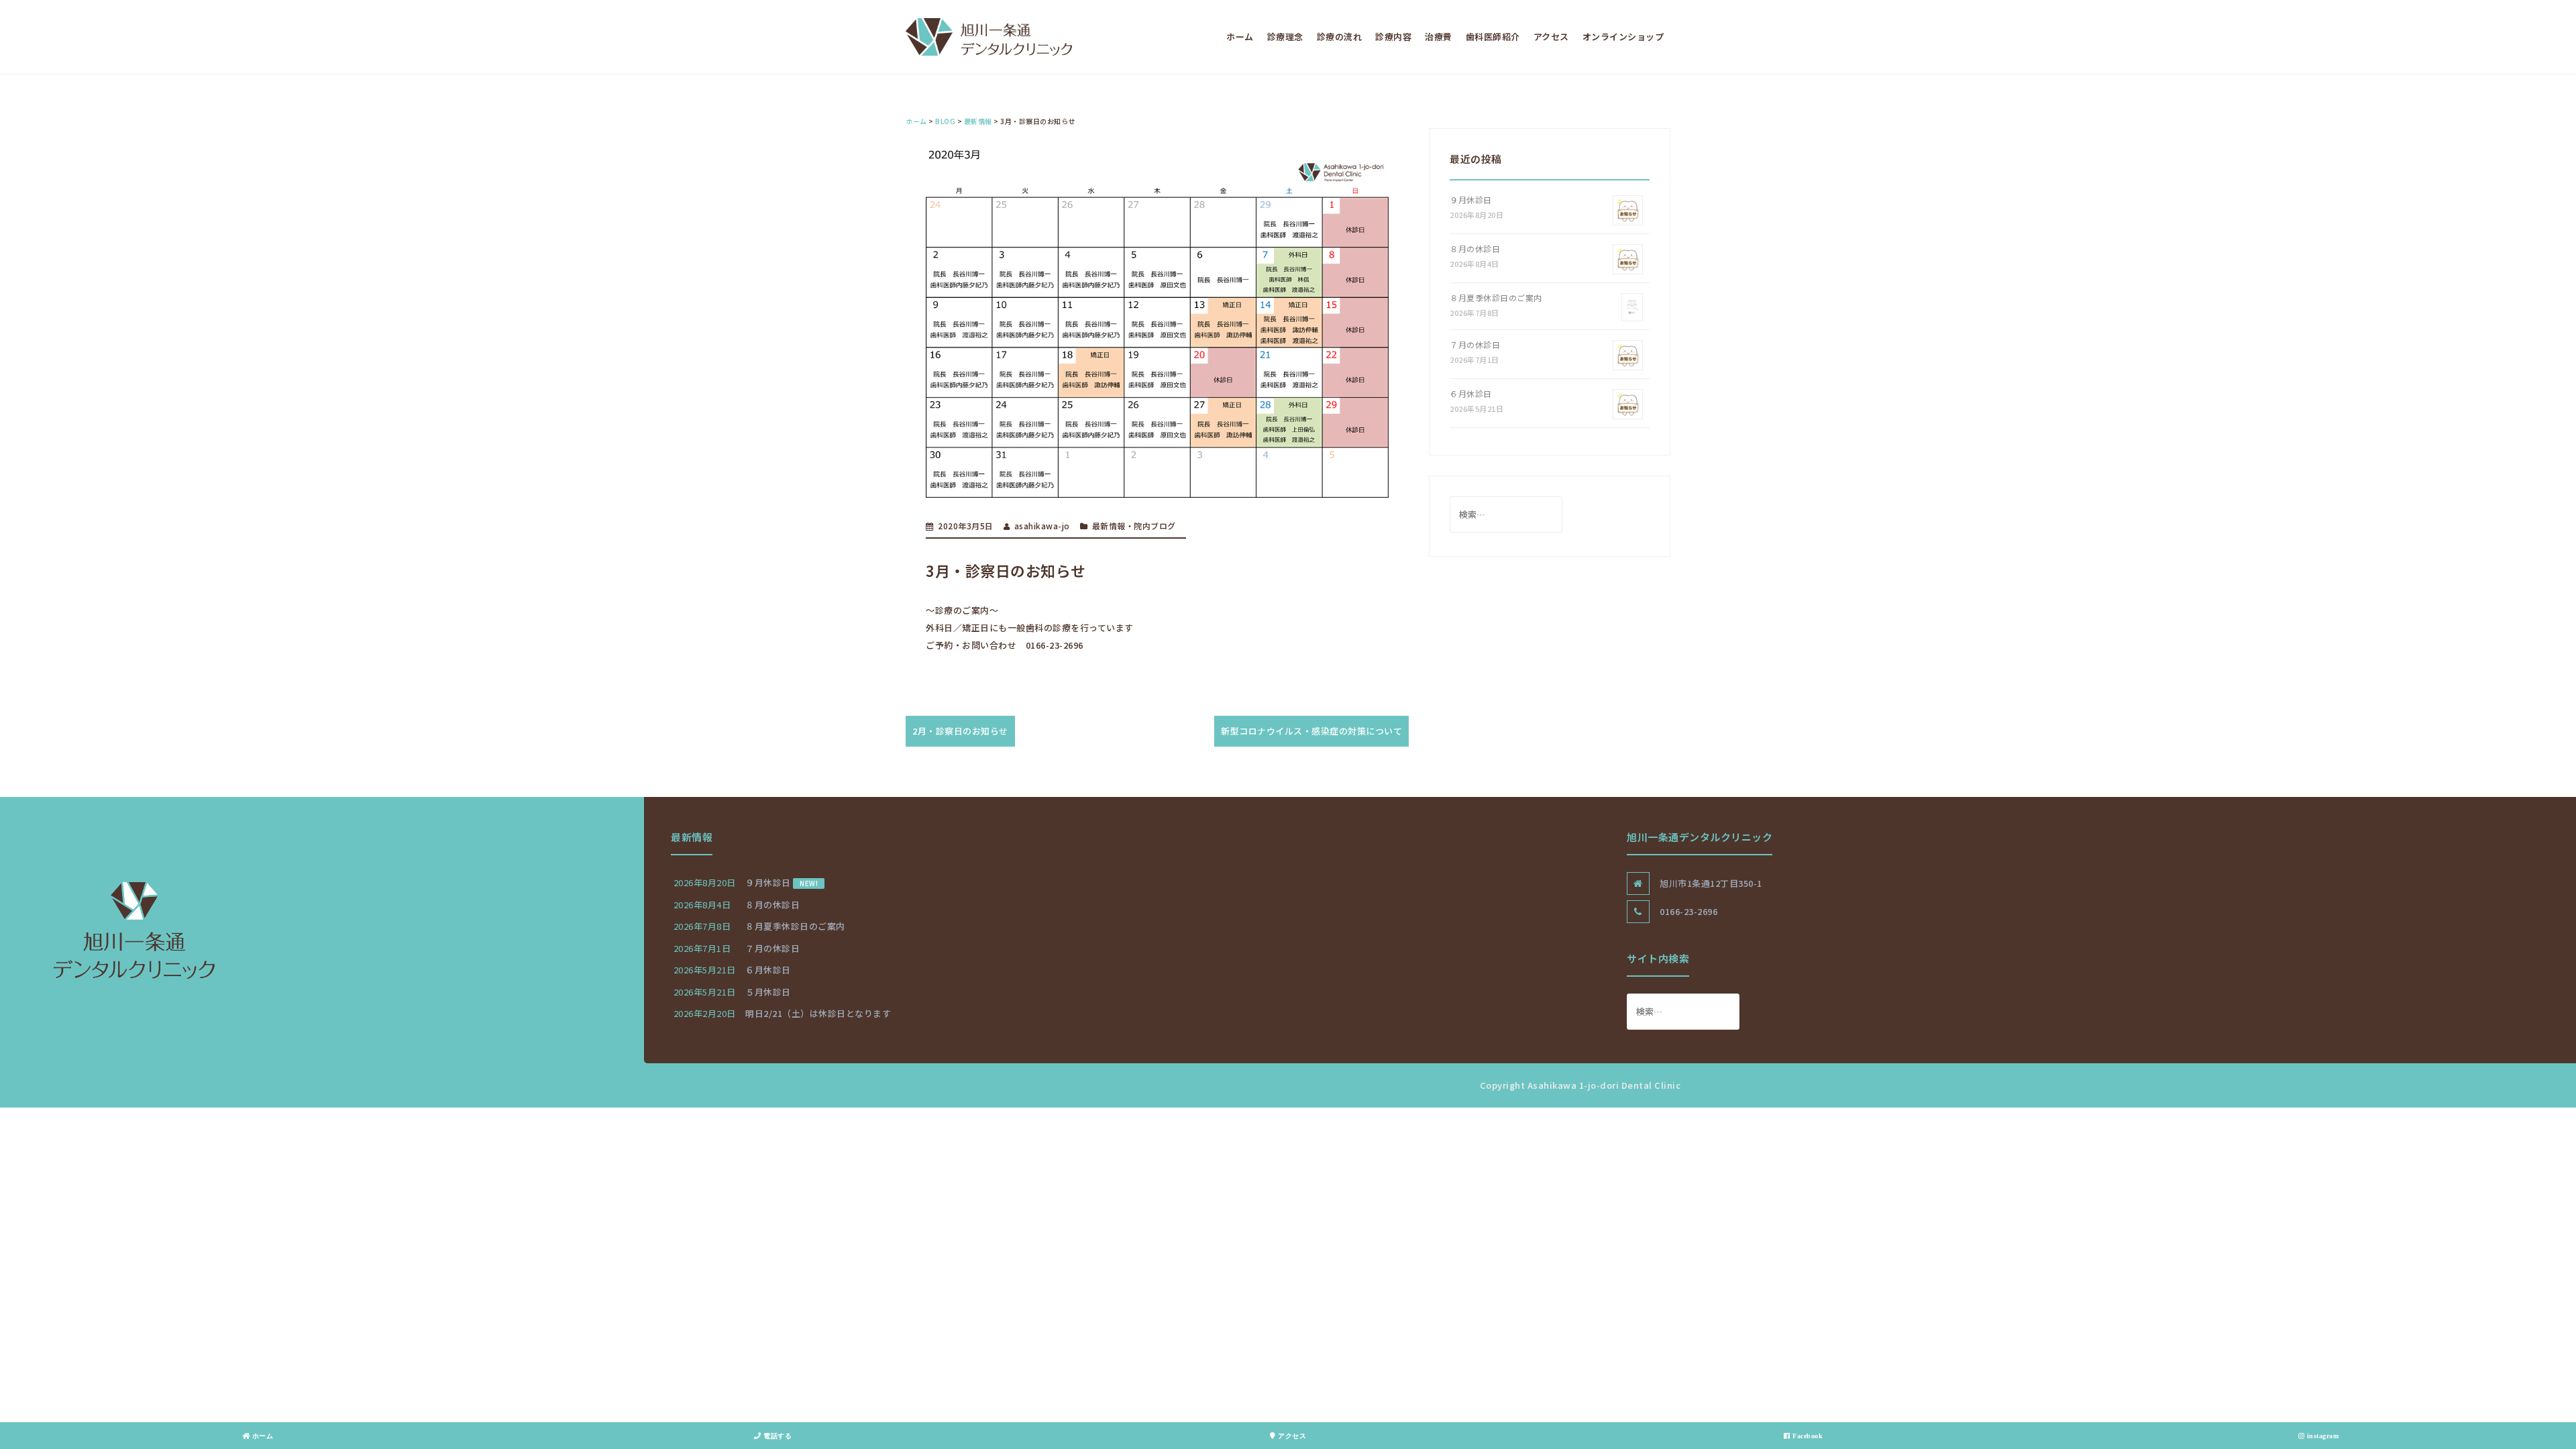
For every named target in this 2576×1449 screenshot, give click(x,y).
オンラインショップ (1623, 37)
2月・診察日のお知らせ (960, 731)
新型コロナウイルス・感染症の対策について (1311, 731)
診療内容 (1393, 37)
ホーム (1240, 37)
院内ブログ (1155, 526)
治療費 (1439, 37)
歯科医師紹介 (1493, 37)
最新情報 (1109, 526)
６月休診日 (1471, 393)
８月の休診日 (1475, 249)
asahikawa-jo (1042, 526)
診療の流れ (1340, 37)
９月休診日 (1471, 200)
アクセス (1551, 37)
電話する (777, 1436)
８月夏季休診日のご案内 (1496, 298)
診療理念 (1285, 37)
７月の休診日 (1475, 344)
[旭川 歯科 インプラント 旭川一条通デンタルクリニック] (989, 36)
